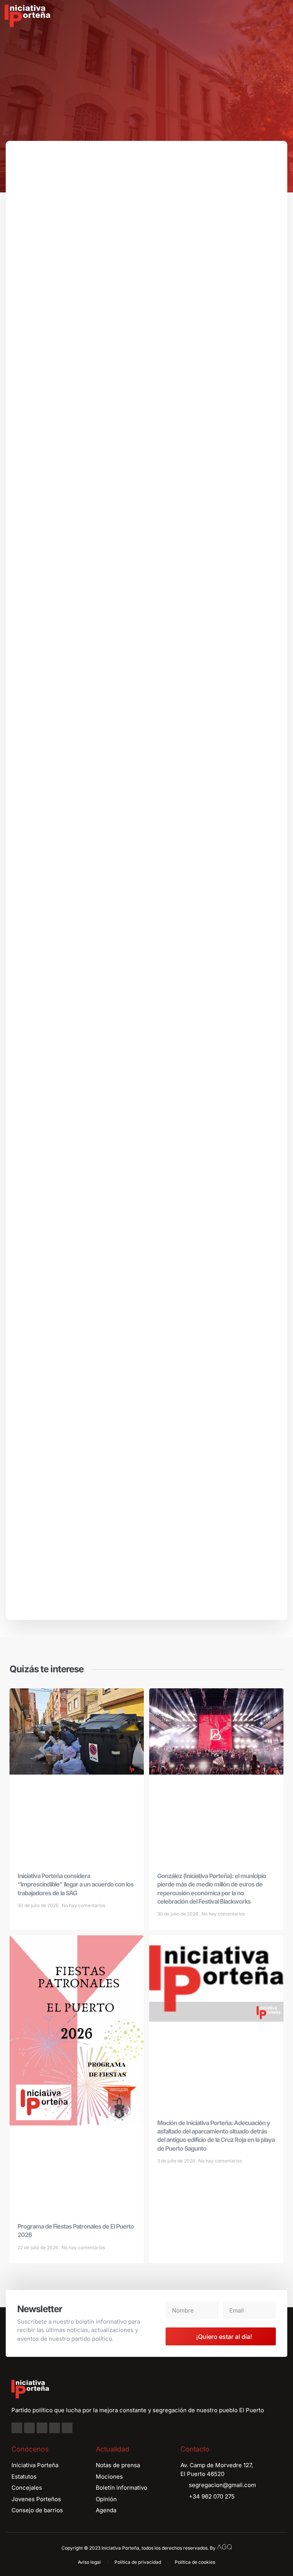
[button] (282, 16)
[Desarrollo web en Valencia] (224, 2546)
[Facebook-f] (17, 2428)
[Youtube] (55, 2428)
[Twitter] (42, 2428)
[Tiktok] (67, 2428)
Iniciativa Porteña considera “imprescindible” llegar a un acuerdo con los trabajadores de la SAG (76, 1884)
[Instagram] (29, 2428)
